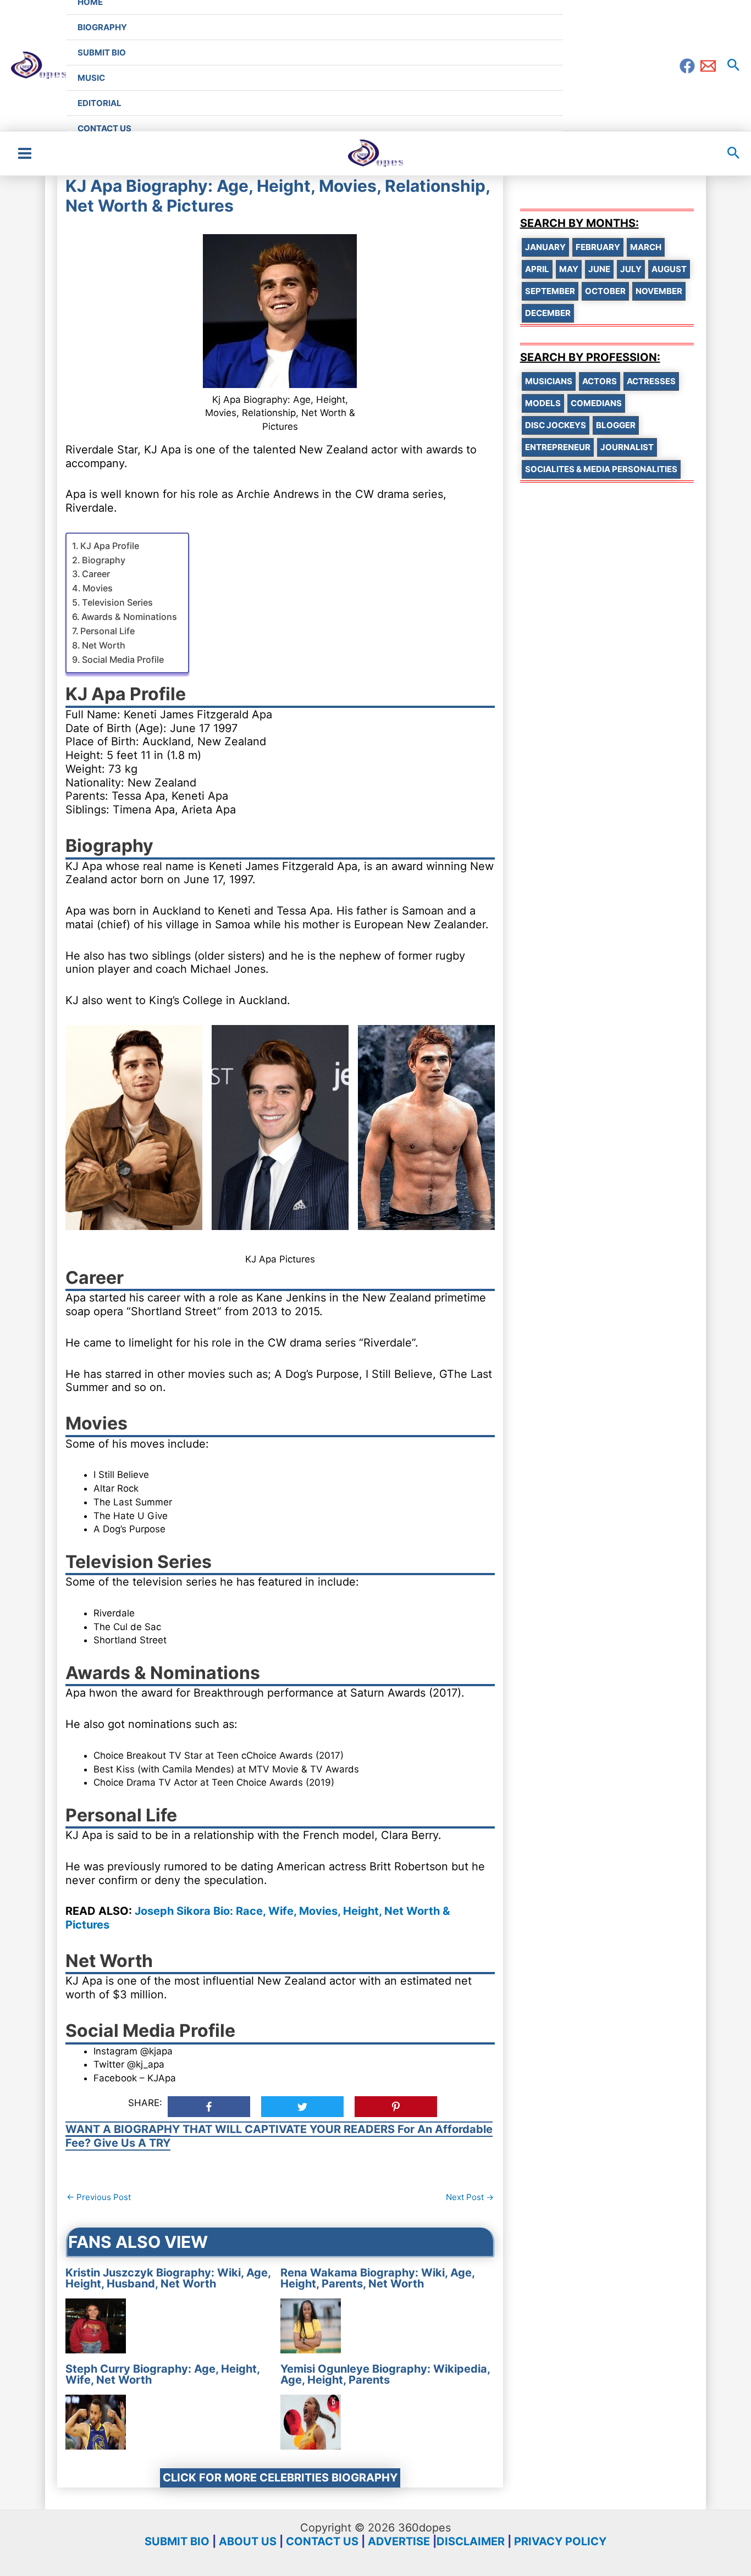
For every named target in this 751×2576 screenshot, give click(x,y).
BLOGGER (616, 425)
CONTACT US (322, 2541)
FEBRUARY (598, 247)
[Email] (708, 66)
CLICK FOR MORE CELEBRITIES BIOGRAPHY (280, 2478)
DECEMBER (548, 313)
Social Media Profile (123, 660)
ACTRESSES (651, 381)
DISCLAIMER (471, 2541)
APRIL (537, 269)
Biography (104, 560)
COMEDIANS (596, 403)
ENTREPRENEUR (558, 447)
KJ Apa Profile (110, 546)
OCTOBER (605, 291)
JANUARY (545, 247)
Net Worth (104, 645)
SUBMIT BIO (177, 2541)
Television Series (117, 602)
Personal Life (107, 631)
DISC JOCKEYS (556, 425)
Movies (98, 588)
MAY (569, 269)
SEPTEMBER (550, 291)
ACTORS (600, 381)
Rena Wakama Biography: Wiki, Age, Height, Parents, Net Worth (377, 2278)
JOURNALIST (627, 447)
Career (96, 574)
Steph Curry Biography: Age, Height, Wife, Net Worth (162, 2374)
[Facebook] (687, 66)
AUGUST (669, 269)
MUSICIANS (549, 381)
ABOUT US (248, 2541)
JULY (631, 269)
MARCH (646, 247)
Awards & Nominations (129, 617)
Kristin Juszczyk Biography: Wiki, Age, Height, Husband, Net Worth (168, 2278)
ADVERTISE (399, 2541)
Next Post (470, 2197)
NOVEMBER (659, 291)
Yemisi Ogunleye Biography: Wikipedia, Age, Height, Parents (385, 2374)
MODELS (543, 403)
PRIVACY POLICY (560, 2541)
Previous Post (99, 2197)
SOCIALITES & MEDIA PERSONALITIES (601, 469)
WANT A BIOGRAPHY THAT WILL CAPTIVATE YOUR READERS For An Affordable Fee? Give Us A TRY (279, 2136)
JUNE (599, 269)
